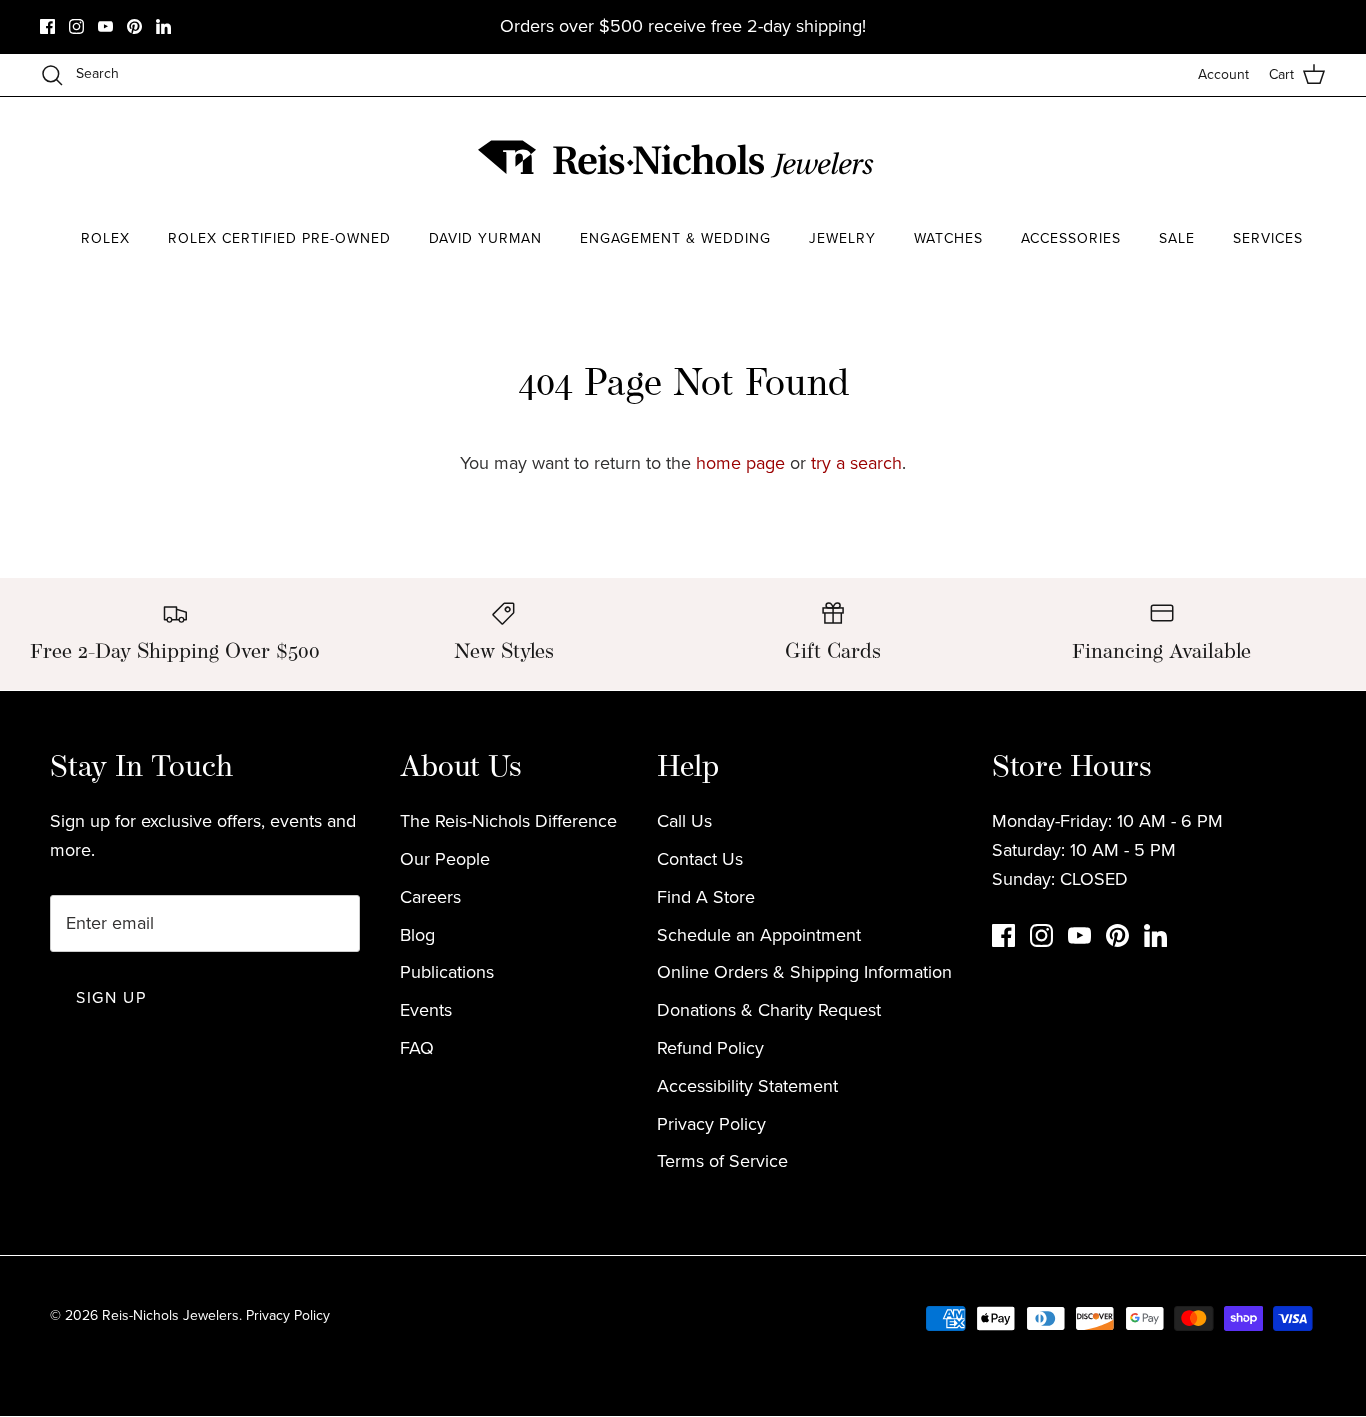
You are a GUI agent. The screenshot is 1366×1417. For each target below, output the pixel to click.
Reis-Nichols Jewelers (170, 1315)
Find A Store (706, 897)
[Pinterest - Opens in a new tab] (134, 26)
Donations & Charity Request (769, 1010)
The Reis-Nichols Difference (508, 821)
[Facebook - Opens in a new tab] (47, 26)
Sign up (111, 997)
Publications (447, 972)
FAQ (417, 1048)
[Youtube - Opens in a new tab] (105, 26)
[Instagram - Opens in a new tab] (76, 26)
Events (426, 1010)
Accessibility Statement (747, 1086)
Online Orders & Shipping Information (804, 972)
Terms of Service (722, 1161)
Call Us (684, 821)
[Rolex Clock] (1251, 159)
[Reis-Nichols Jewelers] (678, 159)
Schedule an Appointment (759, 935)
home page (740, 463)
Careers (430, 897)
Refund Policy (710, 1048)
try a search (856, 463)
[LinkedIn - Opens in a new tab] (163, 26)
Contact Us (700, 859)
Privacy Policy (711, 1124)
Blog (417, 935)
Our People (445, 859)
